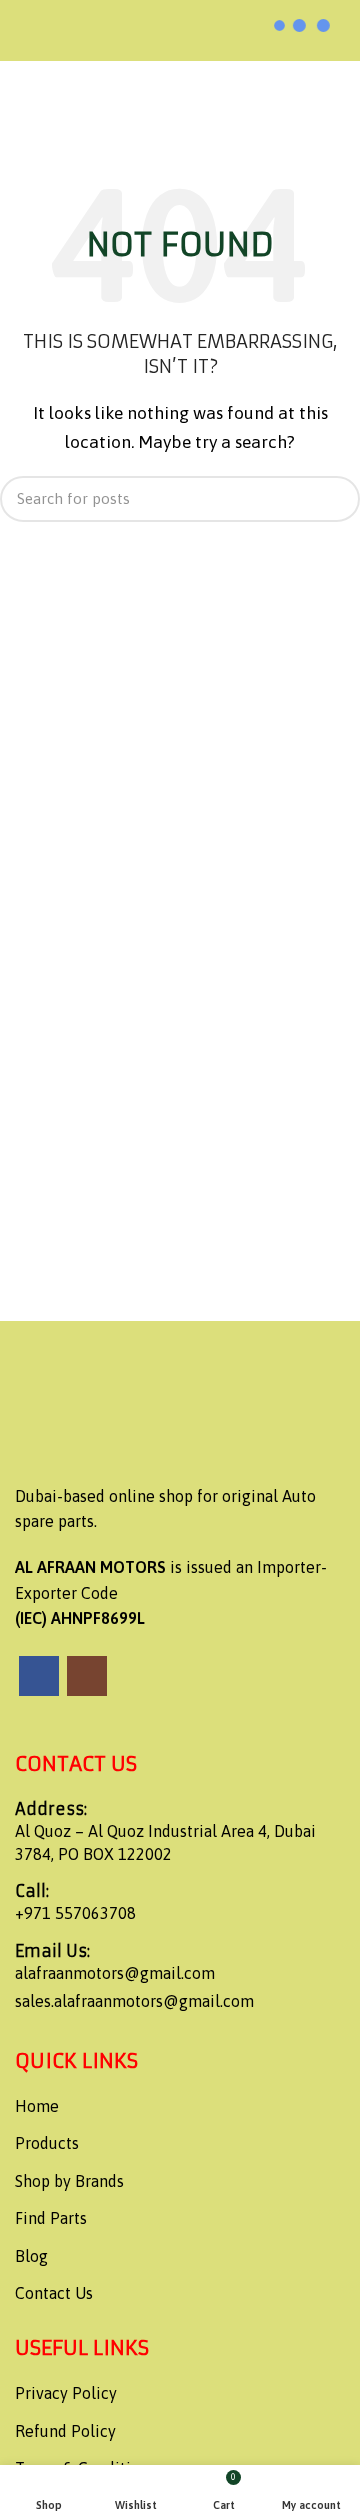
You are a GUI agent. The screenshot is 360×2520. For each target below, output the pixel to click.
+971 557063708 (75, 1913)
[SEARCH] (333, 499)
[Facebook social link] (39, 1676)
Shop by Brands (69, 2181)
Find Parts (51, 2218)
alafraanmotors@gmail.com (115, 1973)
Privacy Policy (66, 2393)
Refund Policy (65, 2431)
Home (37, 2106)
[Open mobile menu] (24, 30)
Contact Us (54, 2293)
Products (47, 2143)
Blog (31, 2256)
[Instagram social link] (87, 1676)
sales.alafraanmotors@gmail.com (134, 2001)
